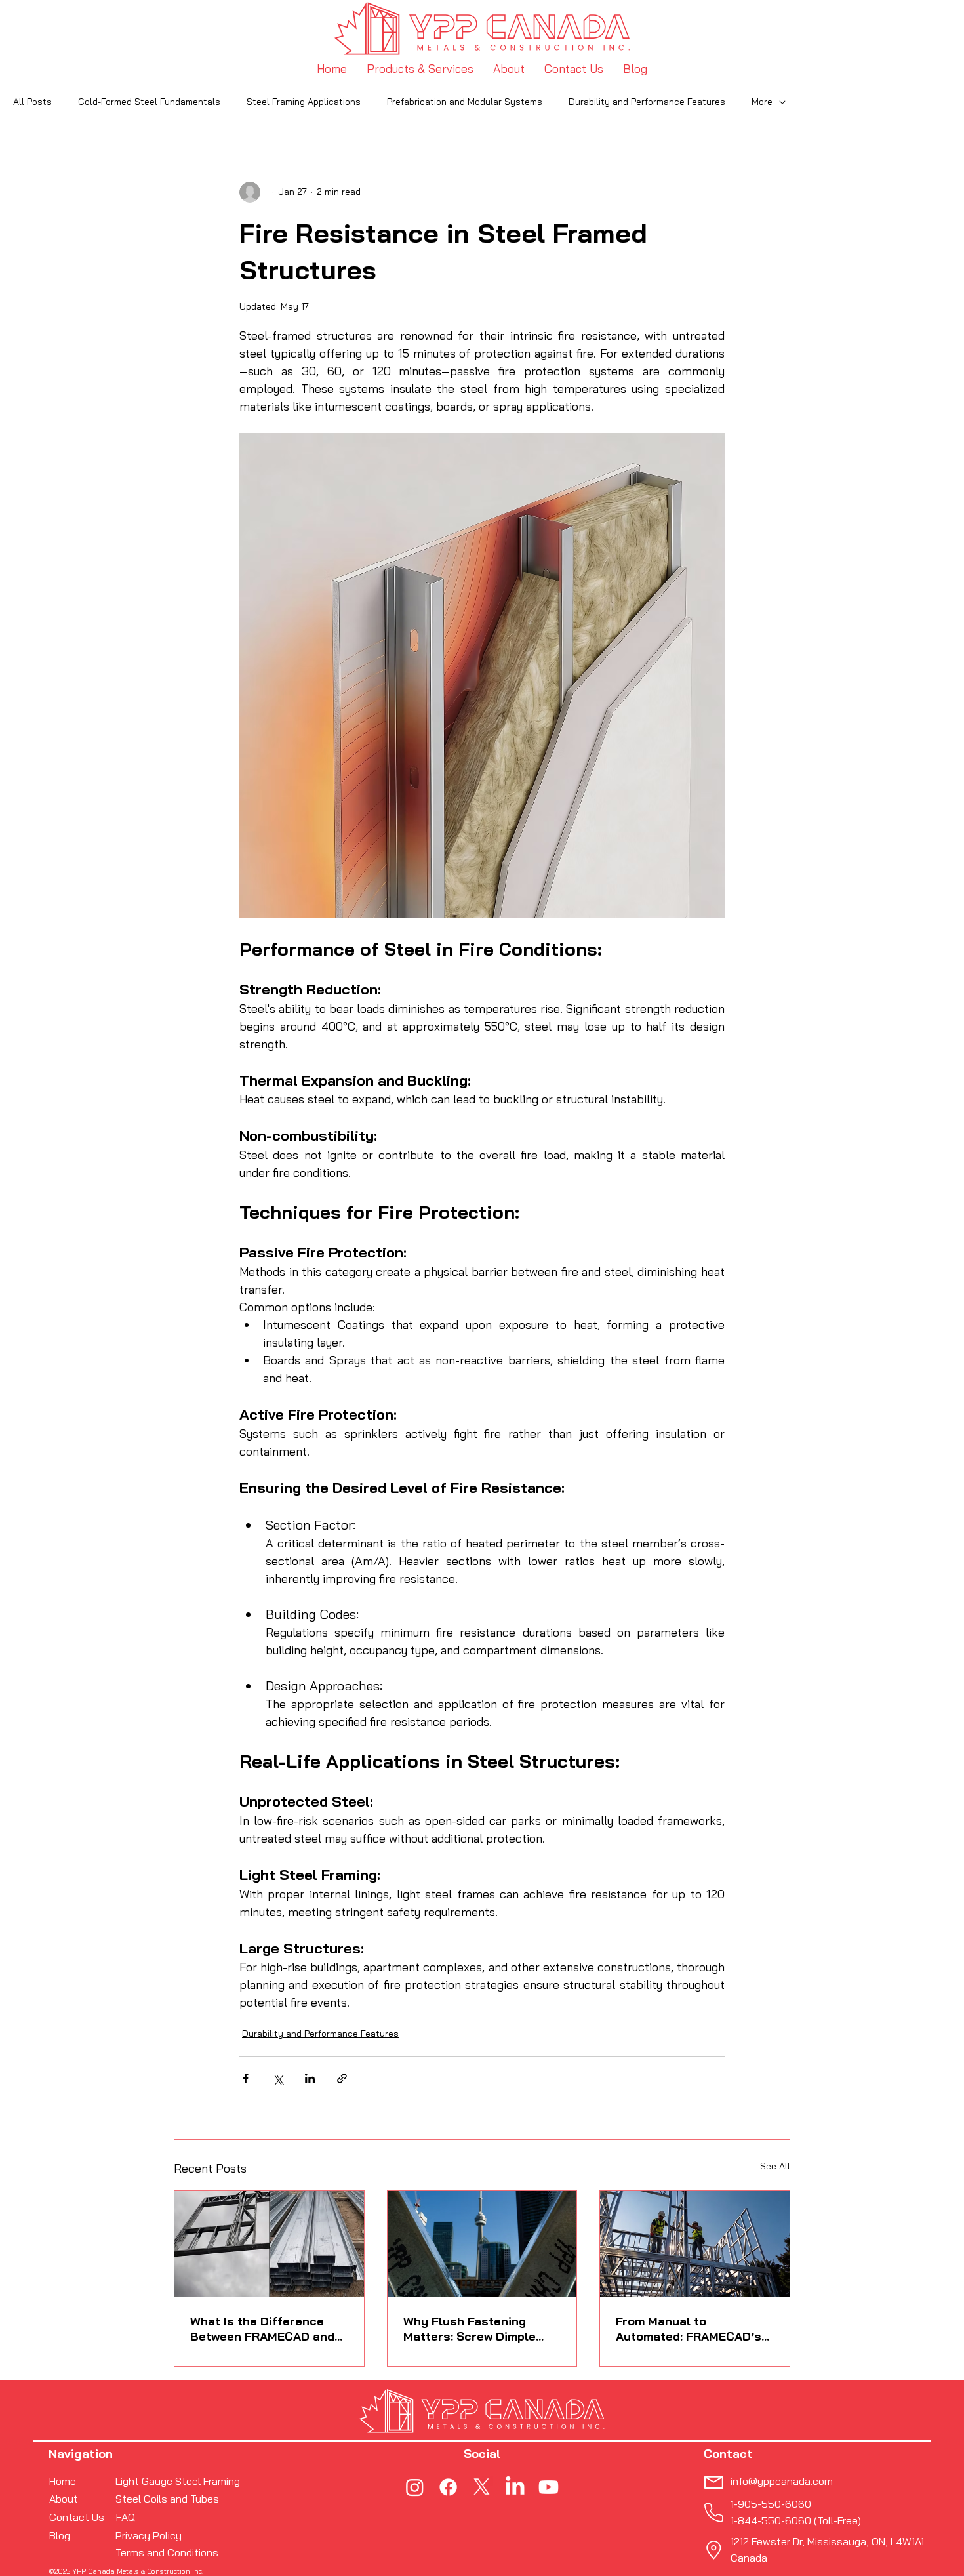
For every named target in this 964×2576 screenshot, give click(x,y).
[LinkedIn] (515, 2487)
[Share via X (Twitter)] (278, 2078)
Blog (60, 2535)
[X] (482, 2487)
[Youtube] (549, 2487)
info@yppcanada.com (782, 2481)
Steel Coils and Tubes (167, 2499)
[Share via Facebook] (246, 2078)
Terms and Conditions (167, 2552)
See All (775, 2166)
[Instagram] (415, 2487)
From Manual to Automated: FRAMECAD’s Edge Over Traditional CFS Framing (692, 2329)
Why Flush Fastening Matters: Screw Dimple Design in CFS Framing (470, 2329)
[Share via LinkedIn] (310, 2078)
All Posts (32, 102)
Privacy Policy (149, 2535)
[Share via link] (342, 2078)
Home (63, 2481)
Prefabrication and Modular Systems (465, 102)
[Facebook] (448, 2487)
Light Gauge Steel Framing (178, 2481)
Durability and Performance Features (647, 102)
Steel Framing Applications (304, 102)
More (762, 102)
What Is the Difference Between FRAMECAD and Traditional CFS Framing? (264, 2329)
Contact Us (77, 2517)
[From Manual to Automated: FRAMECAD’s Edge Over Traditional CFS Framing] (695, 2244)
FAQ (126, 2517)
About (64, 2499)
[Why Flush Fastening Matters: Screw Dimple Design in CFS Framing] (482, 2244)
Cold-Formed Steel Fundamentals (149, 102)
